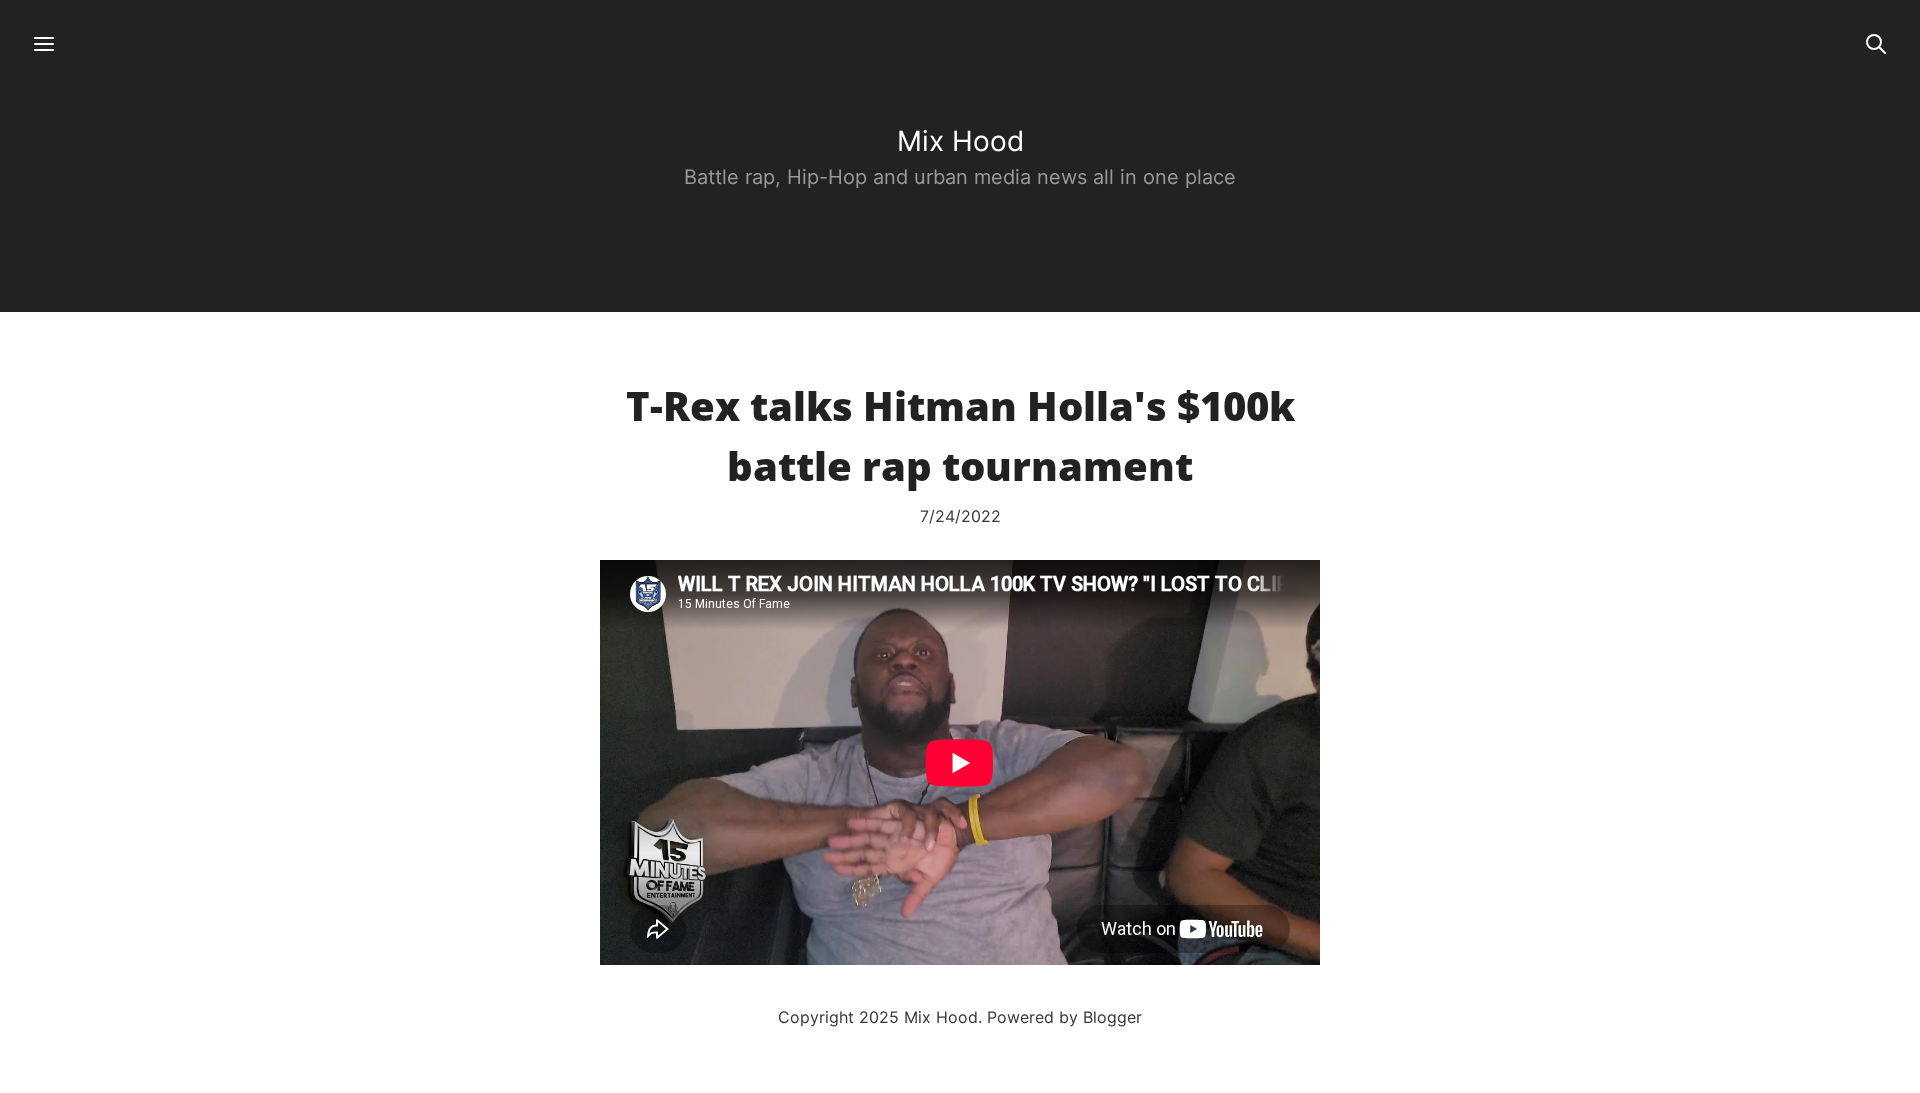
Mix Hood (960, 141)
